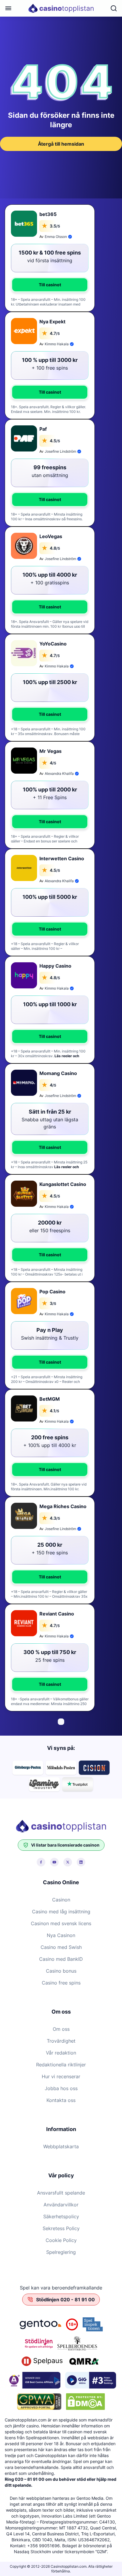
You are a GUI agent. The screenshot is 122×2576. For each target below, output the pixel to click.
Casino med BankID (61, 1959)
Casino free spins (61, 1983)
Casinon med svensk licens (61, 1923)
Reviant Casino (57, 1614)
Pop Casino (52, 1292)
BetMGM (50, 1399)
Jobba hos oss (61, 2088)
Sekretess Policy (61, 2228)
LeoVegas (51, 536)
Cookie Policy (61, 2240)
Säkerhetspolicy (61, 2216)
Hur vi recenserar (61, 2076)
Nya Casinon (61, 1935)
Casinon (61, 1900)
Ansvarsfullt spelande (61, 2193)
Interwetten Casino (62, 858)
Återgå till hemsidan (61, 144)
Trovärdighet (61, 2041)
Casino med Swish (61, 1947)
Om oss (61, 2029)
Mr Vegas (50, 751)
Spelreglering (61, 2252)
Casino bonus (61, 1971)
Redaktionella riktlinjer (61, 2065)
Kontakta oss (61, 2100)
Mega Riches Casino (63, 1506)
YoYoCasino (53, 644)
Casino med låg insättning (61, 1912)
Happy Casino (55, 966)
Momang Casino (58, 1073)
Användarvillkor (61, 2205)
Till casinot (50, 285)
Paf (43, 429)
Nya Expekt (52, 322)
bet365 (48, 214)
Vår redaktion (61, 2053)
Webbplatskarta (61, 2146)
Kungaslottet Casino (63, 1184)
